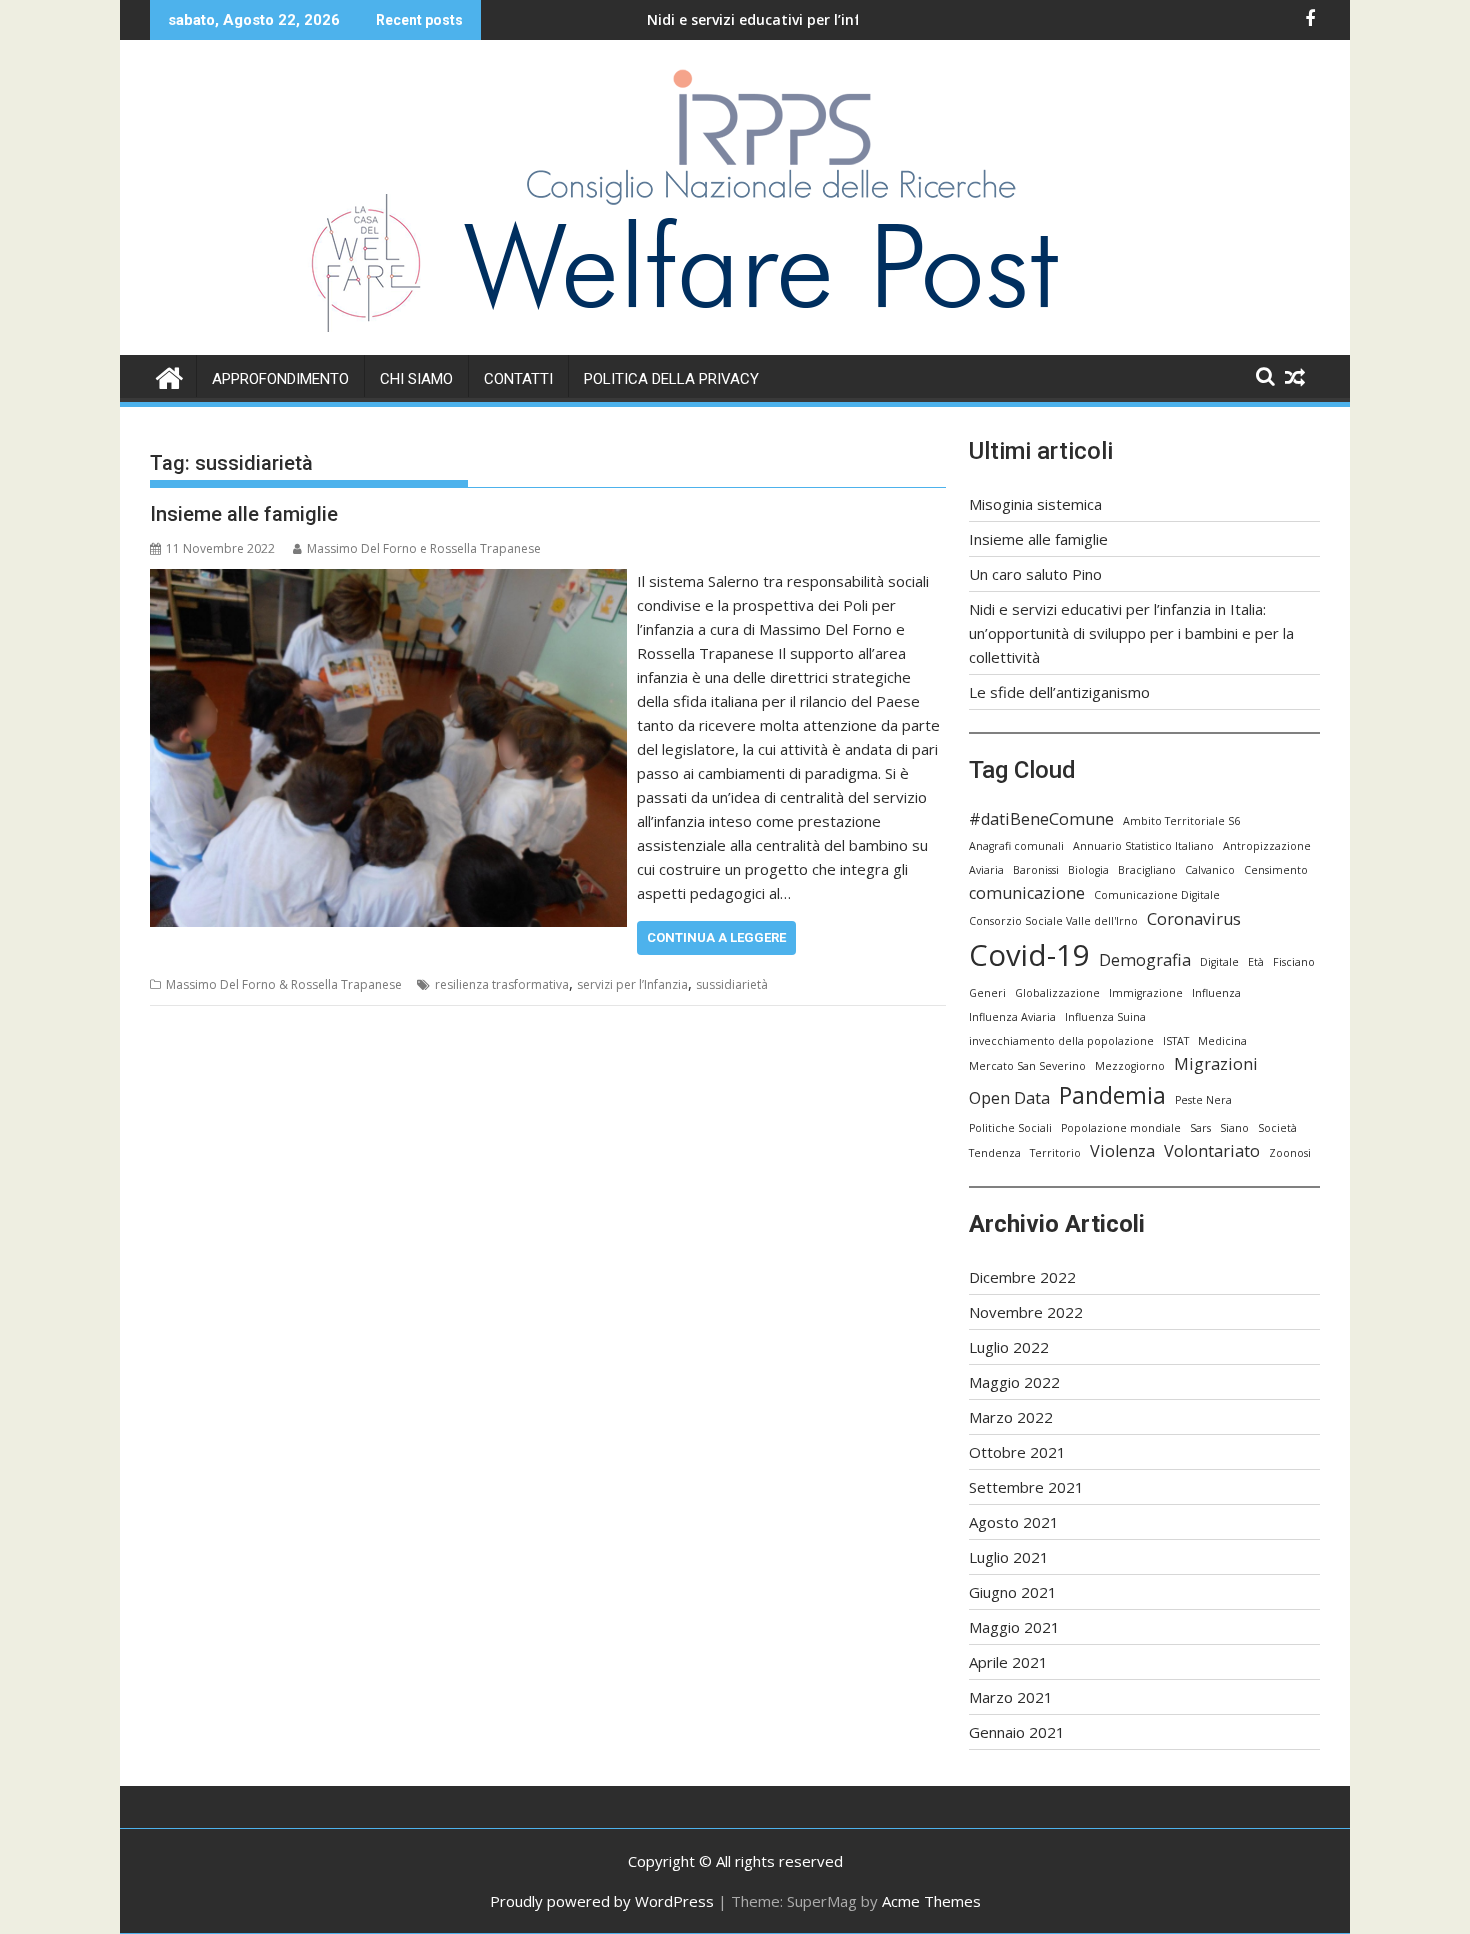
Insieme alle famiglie (244, 514)
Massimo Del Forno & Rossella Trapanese (284, 984)
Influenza (1216, 993)
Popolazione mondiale (1121, 1128)
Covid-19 (1029, 955)
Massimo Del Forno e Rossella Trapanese (424, 548)
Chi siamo (416, 379)
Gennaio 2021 (1017, 1732)
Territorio (1055, 1153)
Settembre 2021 (1026, 1487)
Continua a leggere (716, 937)
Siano (1234, 1128)
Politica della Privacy (671, 379)
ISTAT (1176, 1041)
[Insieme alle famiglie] (388, 581)
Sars (1200, 1128)
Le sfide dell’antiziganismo (1059, 692)
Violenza (1122, 1151)
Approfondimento (280, 379)
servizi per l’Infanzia (632, 984)
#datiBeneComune (1041, 819)
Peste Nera (1203, 1100)
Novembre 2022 (1026, 1312)
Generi (987, 993)
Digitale (1219, 962)
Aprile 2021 (1008, 1662)
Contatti (518, 379)
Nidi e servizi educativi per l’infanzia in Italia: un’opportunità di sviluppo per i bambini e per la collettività (1131, 633)
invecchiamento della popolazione (1061, 1041)
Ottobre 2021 (1017, 1452)
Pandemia (1112, 1095)
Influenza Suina (1105, 1017)
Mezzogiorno (1130, 1066)
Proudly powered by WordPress (602, 1901)
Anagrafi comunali (1016, 846)
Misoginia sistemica (1035, 504)
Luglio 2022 (1009, 1347)
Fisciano (1294, 962)
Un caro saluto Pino (1035, 574)
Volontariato (1212, 1151)
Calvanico (1210, 870)
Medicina (1222, 1041)
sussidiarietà (732, 984)
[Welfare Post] (169, 375)
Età (1256, 962)
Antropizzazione (1267, 846)
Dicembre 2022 (1022, 1277)
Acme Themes (931, 1901)
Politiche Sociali (1010, 1128)
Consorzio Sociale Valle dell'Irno (1053, 921)
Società (1277, 1128)
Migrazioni (1216, 1064)
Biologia (1088, 870)
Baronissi (1036, 870)
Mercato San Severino (1027, 1066)
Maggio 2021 (1014, 1627)
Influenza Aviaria (1012, 1017)
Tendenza (995, 1153)
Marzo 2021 (1011, 1697)
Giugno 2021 (1013, 1592)
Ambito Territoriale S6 (1181, 821)
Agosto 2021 (1014, 1522)
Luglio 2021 (1009, 1557)
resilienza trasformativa (502, 984)
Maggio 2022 (1014, 1382)
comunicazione (1027, 893)
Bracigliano (1147, 870)
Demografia (1145, 960)
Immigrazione (1146, 993)
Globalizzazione (1057, 993)
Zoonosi (1290, 1153)
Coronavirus (1194, 919)
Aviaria (986, 870)
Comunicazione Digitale (1157, 895)
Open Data (1009, 1098)
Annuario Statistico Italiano (1143, 846)
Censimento (1276, 870)
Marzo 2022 (1011, 1417)
